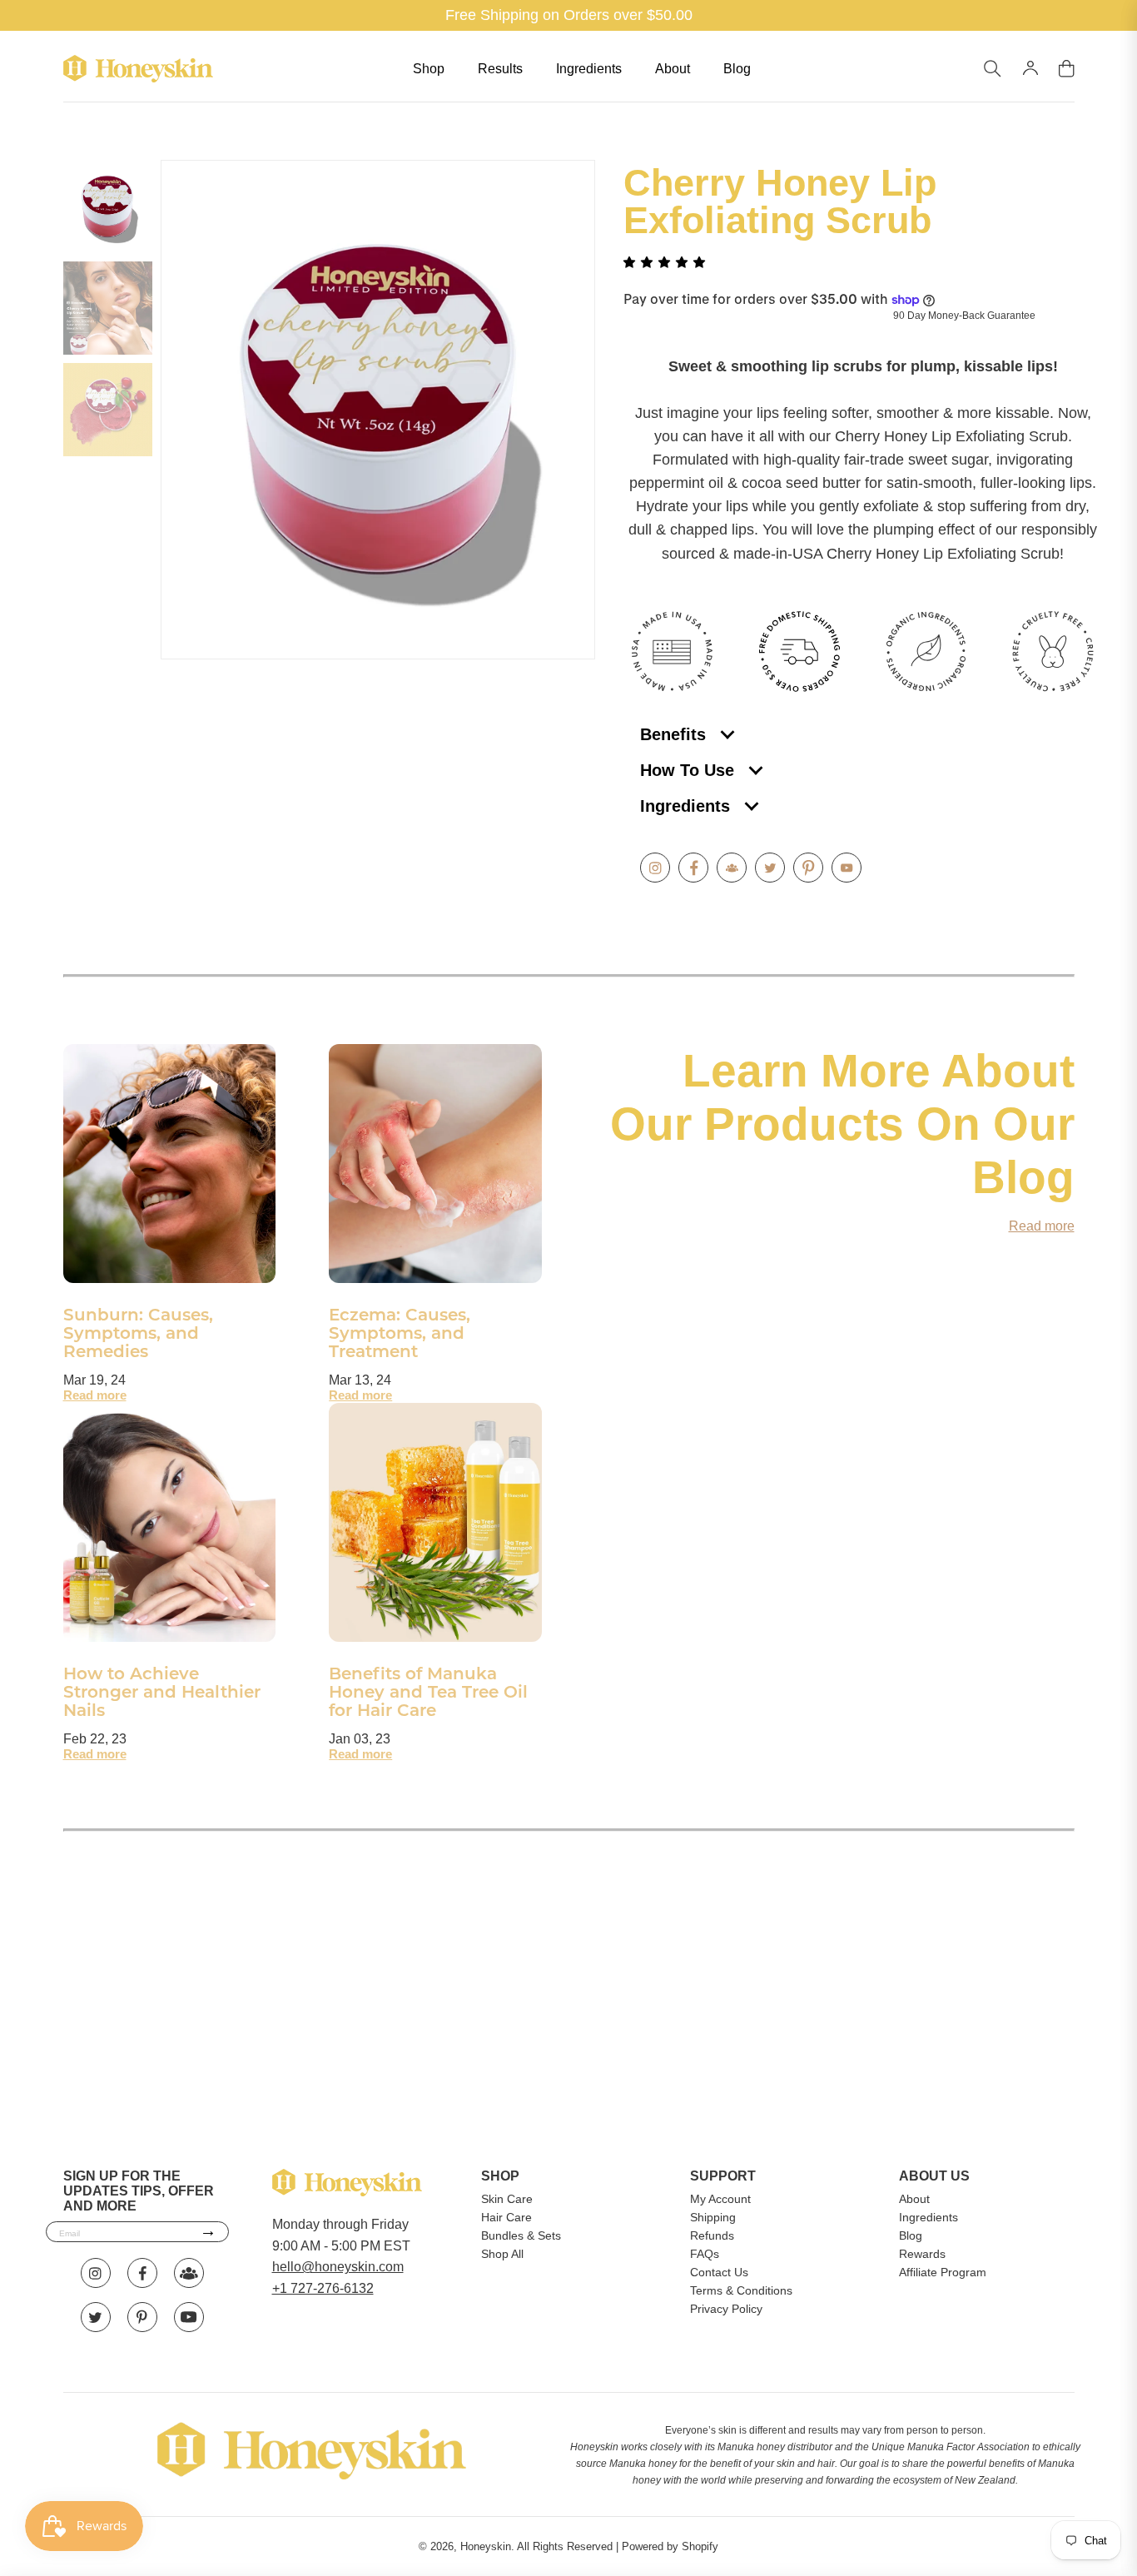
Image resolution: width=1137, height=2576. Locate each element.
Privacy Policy (726, 2309)
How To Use (690, 770)
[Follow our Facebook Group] (732, 868)
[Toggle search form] (993, 69)
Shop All (502, 2254)
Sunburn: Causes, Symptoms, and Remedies (138, 1335)
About (673, 69)
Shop (429, 69)
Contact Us (719, 2272)
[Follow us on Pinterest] (808, 868)
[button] (666, 262)
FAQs (705, 2254)
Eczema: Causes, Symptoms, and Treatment (400, 1335)
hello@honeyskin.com (338, 2267)
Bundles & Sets (521, 2235)
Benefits (675, 734)
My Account (720, 2199)
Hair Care (506, 2217)
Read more (95, 1395)
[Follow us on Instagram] (655, 868)
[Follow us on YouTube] (847, 868)
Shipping (713, 2217)
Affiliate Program (943, 2272)
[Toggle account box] (1030, 68)
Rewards (922, 2254)
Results (500, 69)
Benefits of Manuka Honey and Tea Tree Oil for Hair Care (428, 1693)
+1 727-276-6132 (323, 2288)
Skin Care (507, 2199)
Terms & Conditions (741, 2290)
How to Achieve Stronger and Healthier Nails (162, 1693)
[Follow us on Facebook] (693, 868)
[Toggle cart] (1067, 69)
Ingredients (589, 69)
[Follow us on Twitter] (770, 868)
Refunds (712, 2235)
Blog (737, 69)
